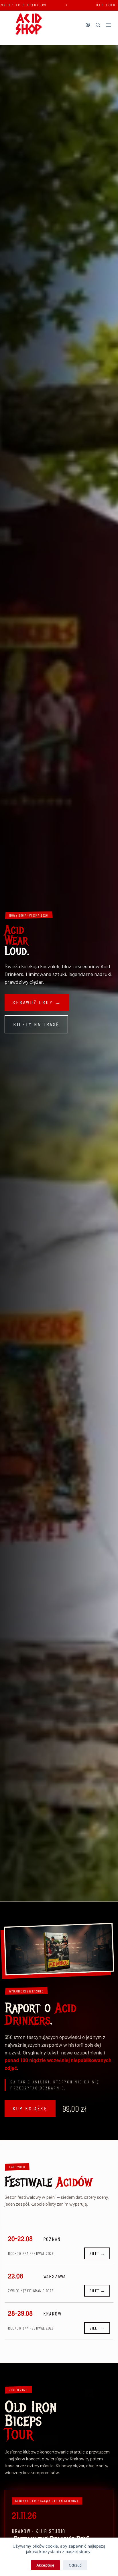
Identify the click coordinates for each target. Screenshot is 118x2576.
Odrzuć (75, 2565)
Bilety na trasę (36, 1024)
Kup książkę (30, 2108)
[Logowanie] (88, 25)
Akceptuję (45, 2565)
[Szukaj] (98, 25)
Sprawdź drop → (37, 1002)
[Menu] (108, 25)
